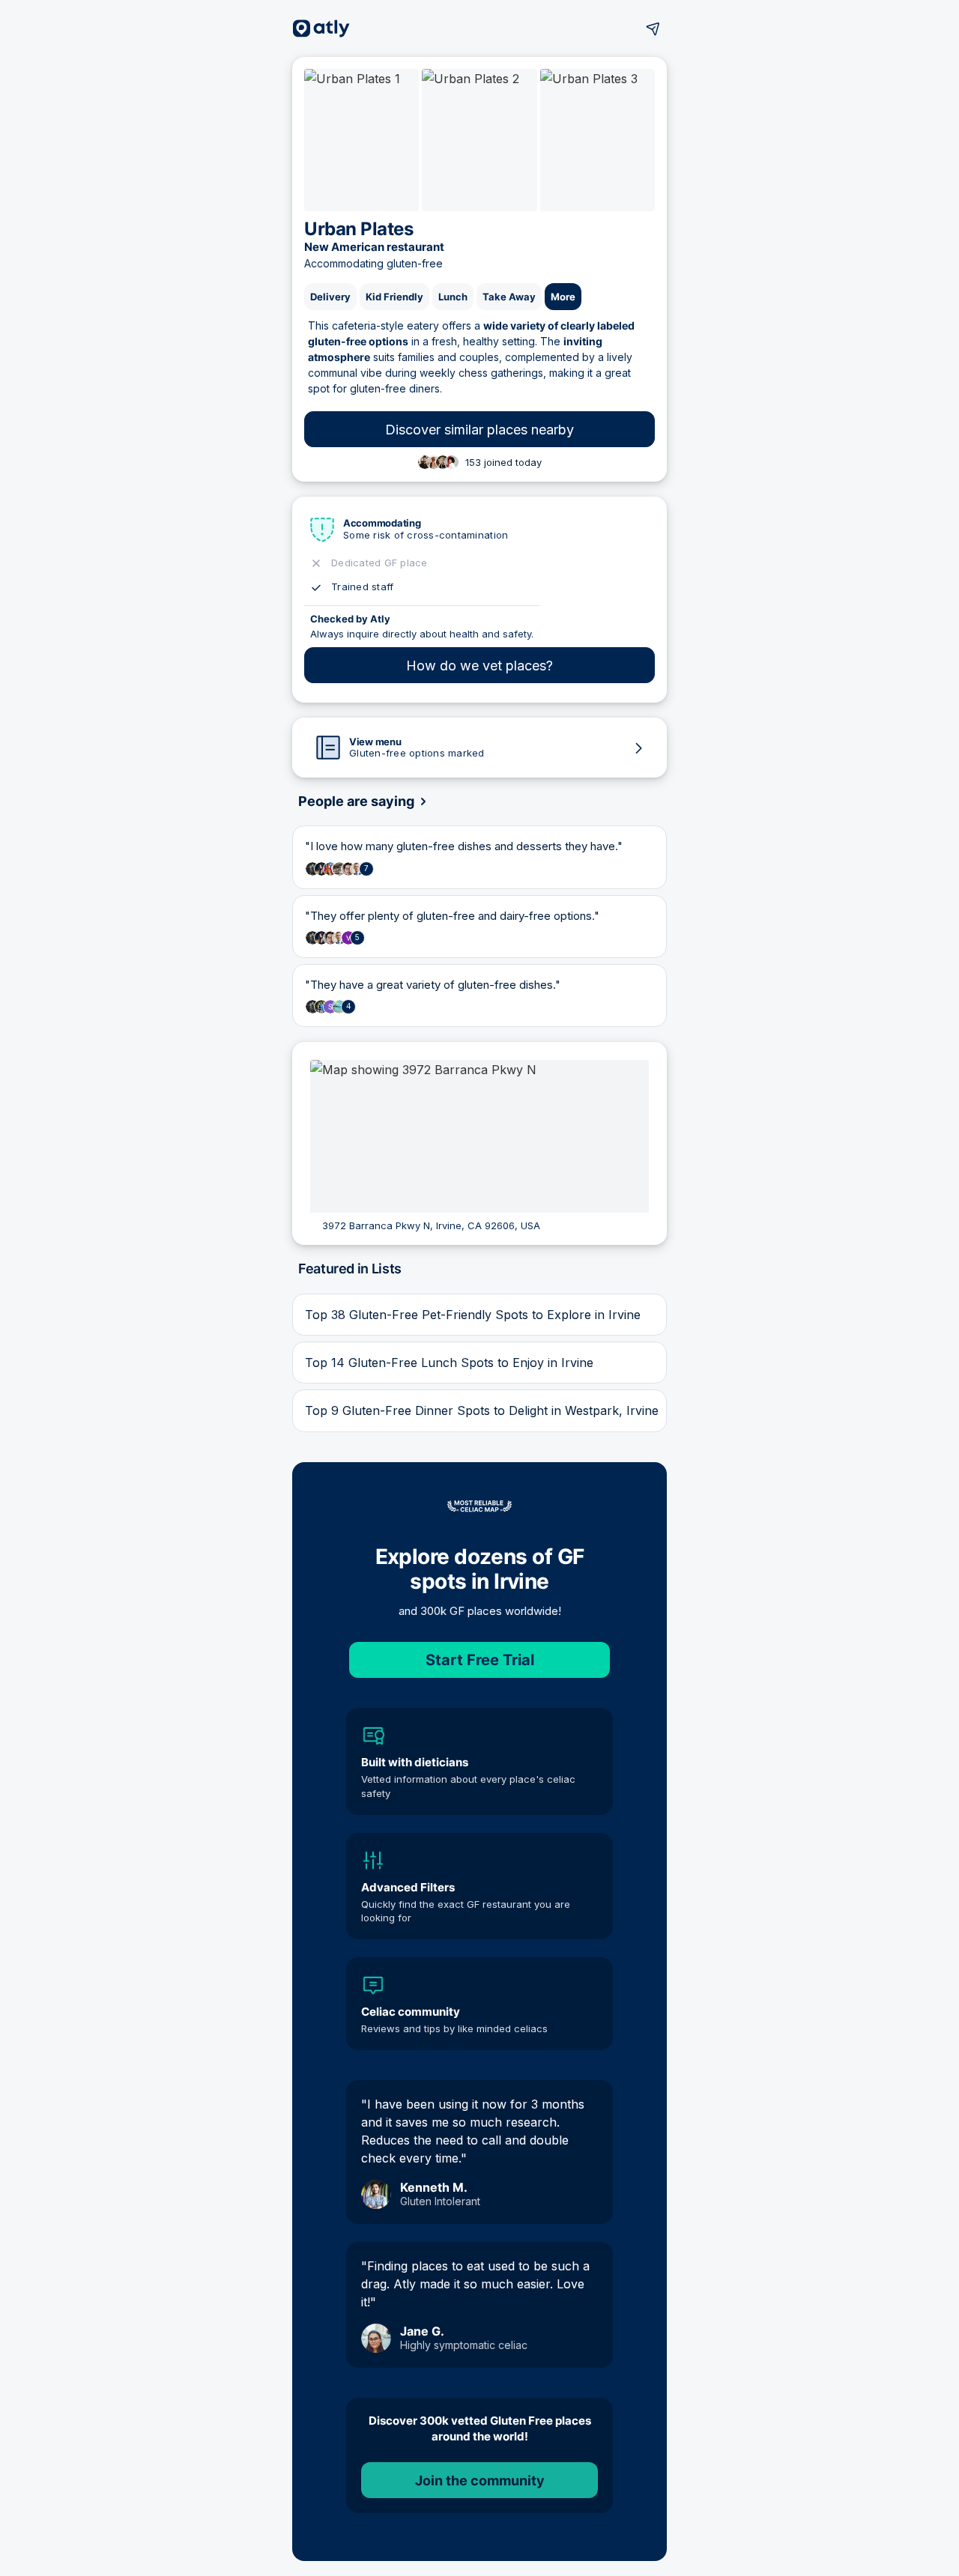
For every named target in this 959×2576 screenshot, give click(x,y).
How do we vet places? (479, 666)
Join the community (480, 2480)
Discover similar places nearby (479, 430)
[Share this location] (653, 28)
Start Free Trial (480, 1660)
